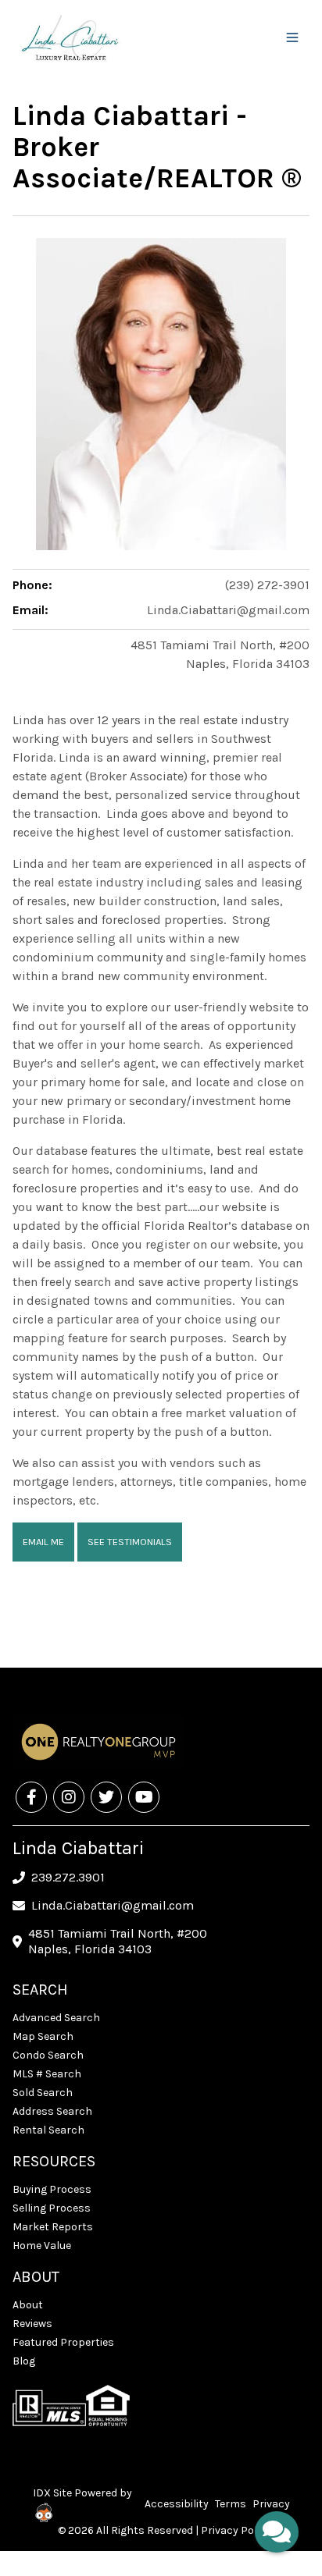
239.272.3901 (68, 1877)
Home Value (42, 2246)
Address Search (52, 2111)
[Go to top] (280, 2491)
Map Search (43, 2036)
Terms (231, 2504)
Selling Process (52, 2208)
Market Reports (53, 2227)
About (28, 2305)
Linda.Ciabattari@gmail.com (228, 610)
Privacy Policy (236, 2530)
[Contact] (279, 2456)
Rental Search (48, 2130)
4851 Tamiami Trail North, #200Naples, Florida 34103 (118, 1941)
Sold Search (43, 2093)
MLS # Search (47, 2074)
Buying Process (52, 2189)
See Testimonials (130, 1542)
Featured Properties (63, 2342)
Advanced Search (56, 2018)
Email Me (43, 1542)
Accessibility (177, 2504)
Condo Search (48, 2055)
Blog (24, 2361)
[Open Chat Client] (277, 2532)
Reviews (32, 2324)
